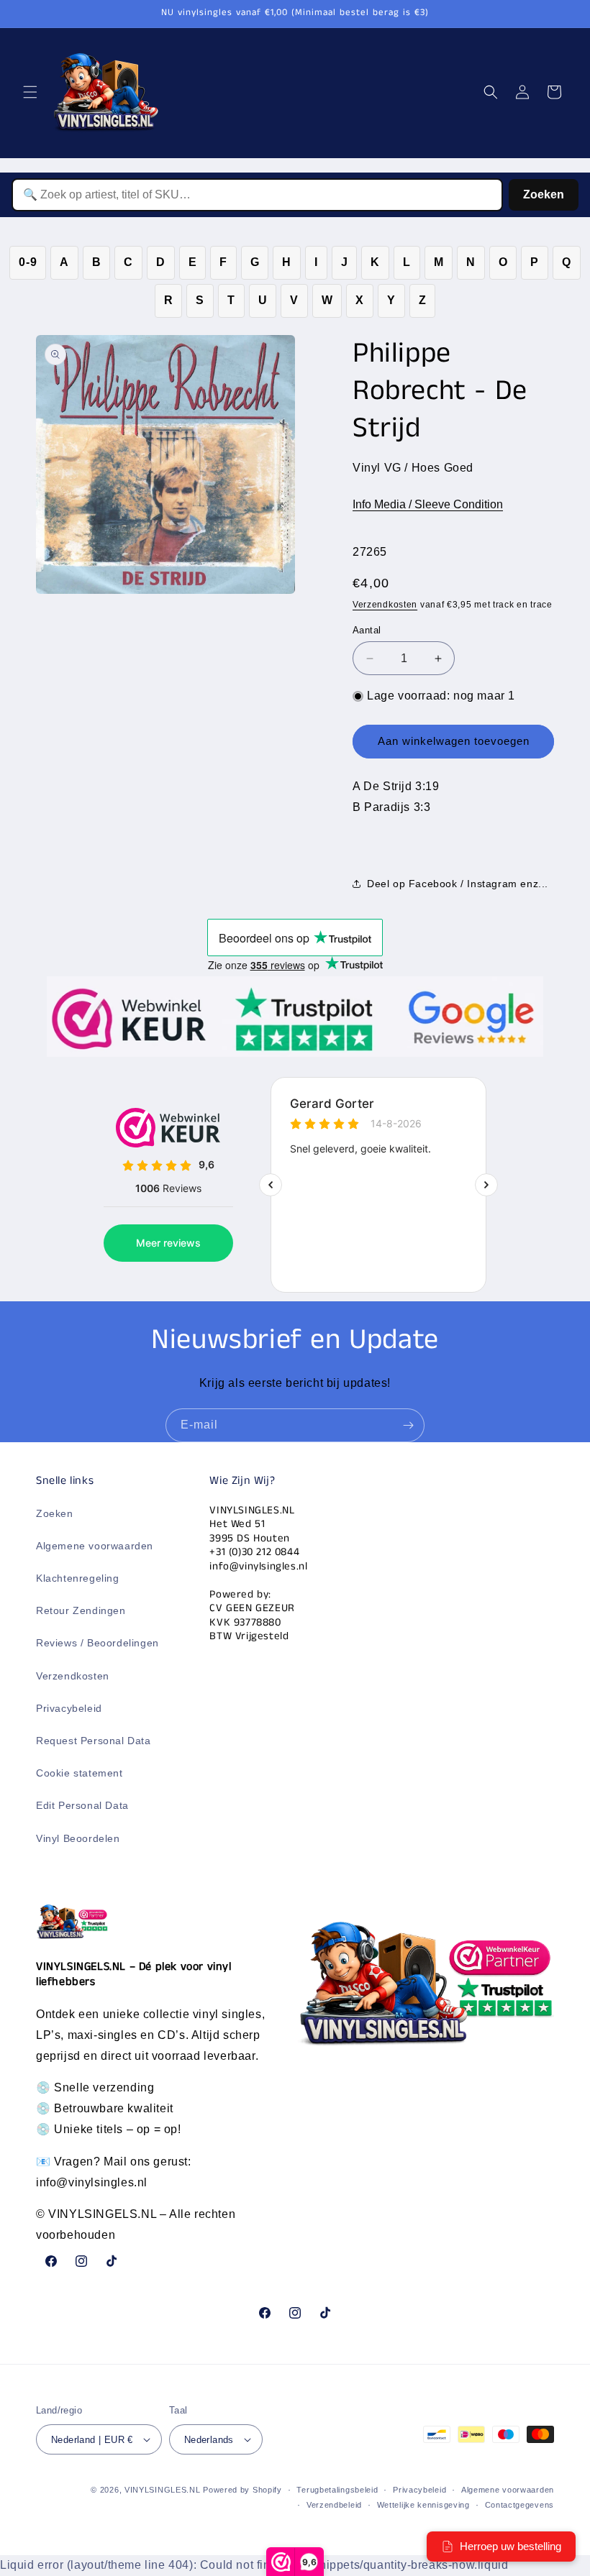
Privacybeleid (69, 1708)
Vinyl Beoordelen (78, 1838)
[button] (30, 92)
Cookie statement (80, 1773)
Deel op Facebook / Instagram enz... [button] (458, 884)
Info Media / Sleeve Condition (428, 504)
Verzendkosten (385, 605)
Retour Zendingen (81, 1610)
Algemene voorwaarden (95, 1546)
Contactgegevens (520, 2505)
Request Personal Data (94, 1741)
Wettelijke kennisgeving (423, 2505)
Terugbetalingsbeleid (337, 2490)
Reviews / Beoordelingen (97, 1643)
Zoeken (544, 194)
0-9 (28, 262)
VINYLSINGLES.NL (163, 2490)
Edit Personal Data (82, 1805)
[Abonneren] (408, 1425)
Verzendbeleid (334, 2505)
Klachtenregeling (78, 1578)
